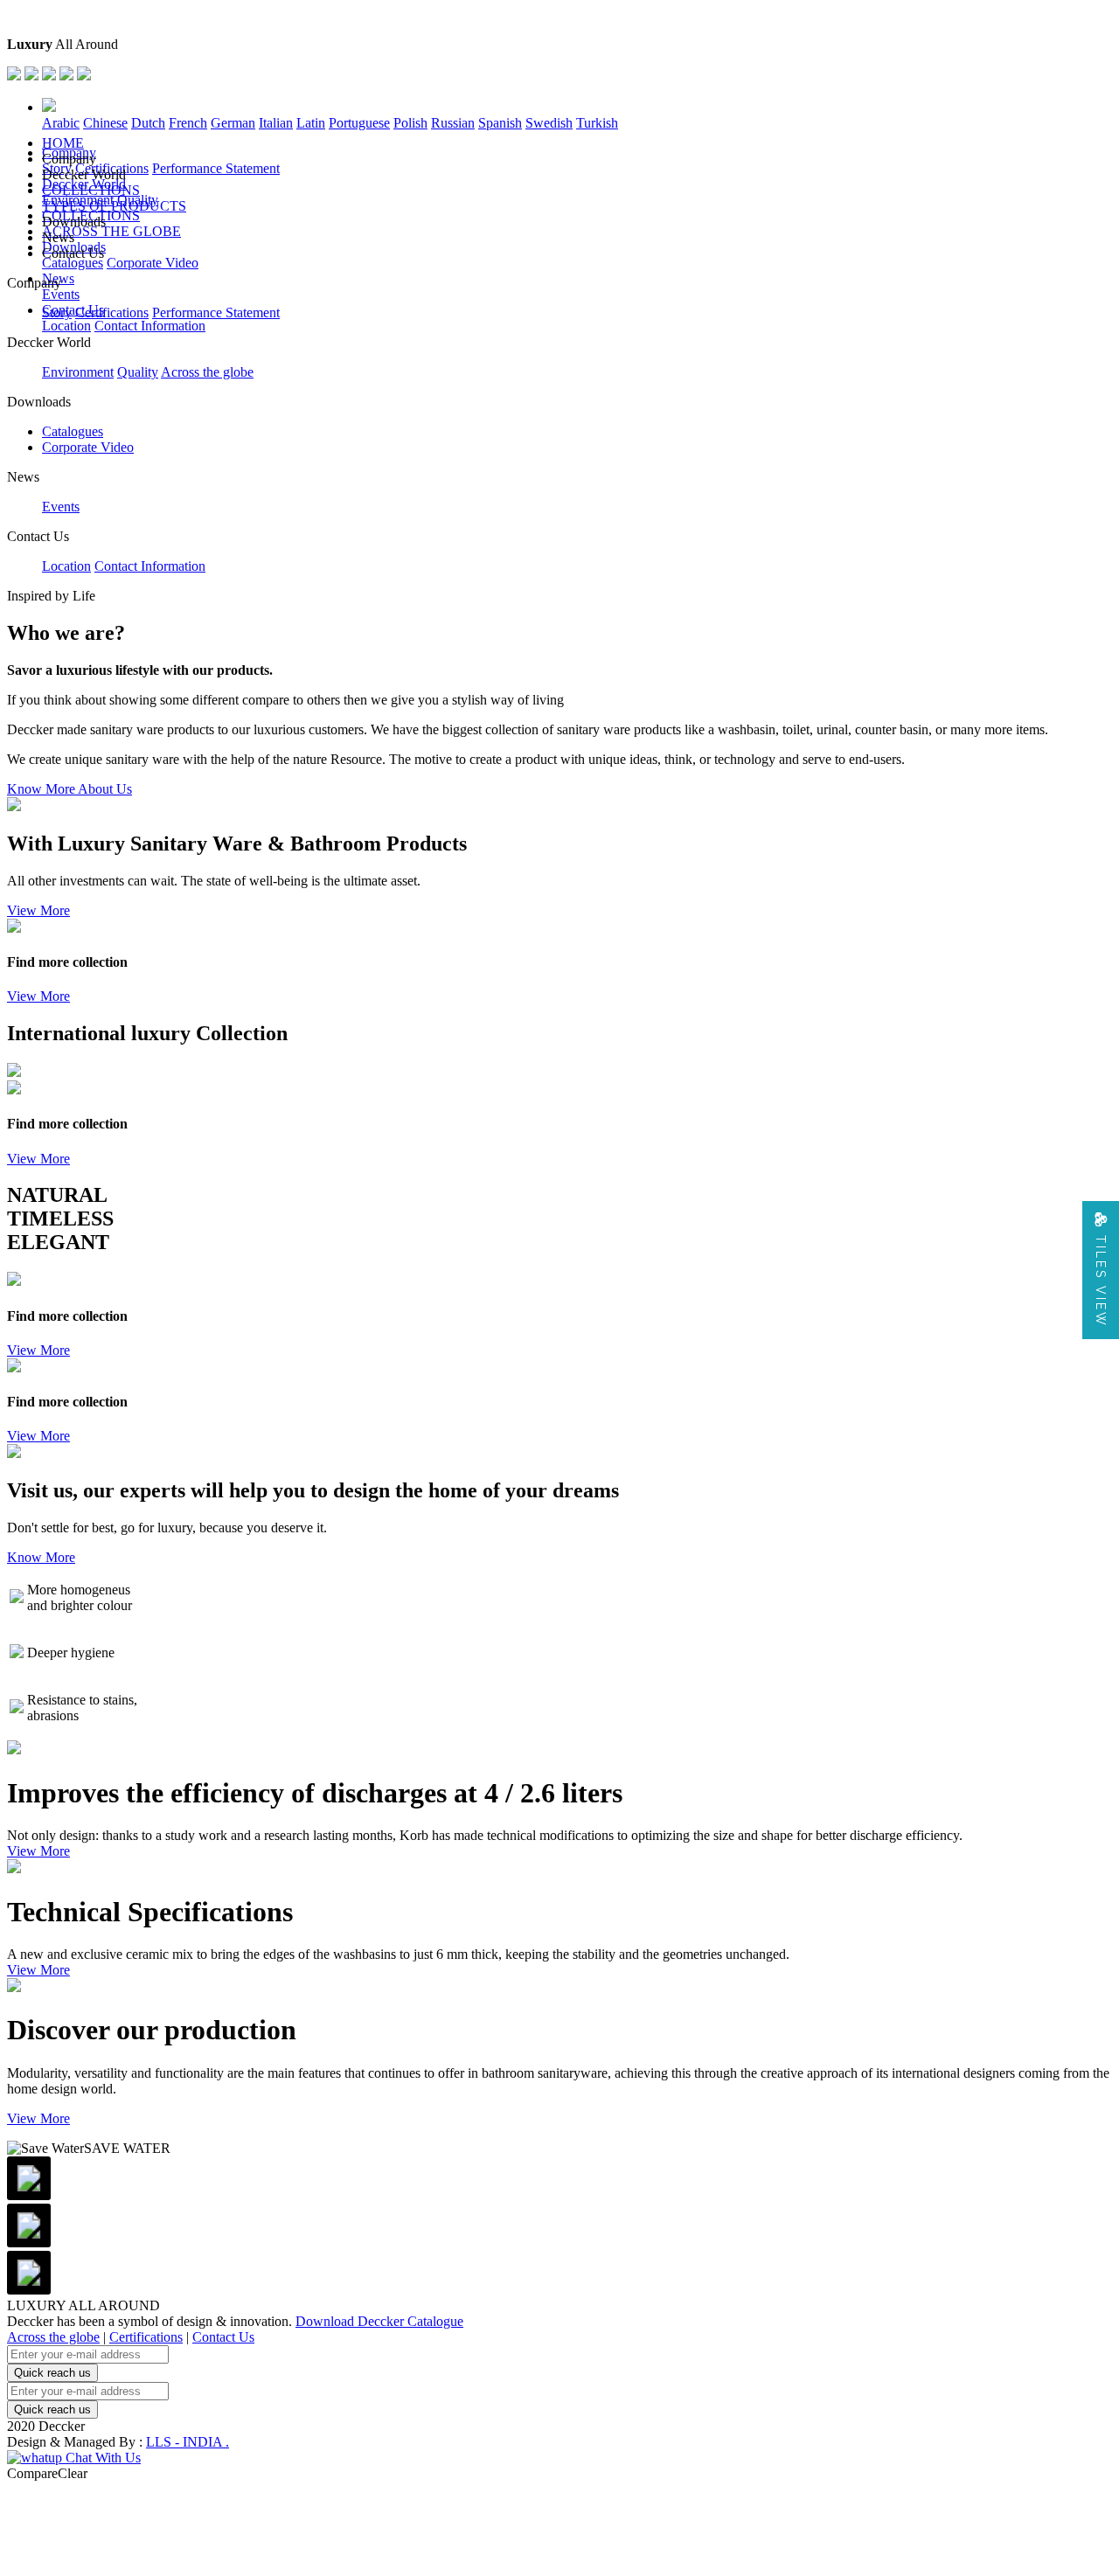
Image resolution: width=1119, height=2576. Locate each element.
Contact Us (223, 2337)
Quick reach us (52, 2373)
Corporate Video (153, 263)
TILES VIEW (1101, 1278)
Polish (410, 123)
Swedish (549, 123)
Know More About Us (70, 789)
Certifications (112, 312)
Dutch (148, 123)
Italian (276, 123)
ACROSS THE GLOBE (111, 231)
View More (38, 910)
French (188, 123)
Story (57, 312)
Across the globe (207, 372)
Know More (41, 1557)
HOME (63, 143)
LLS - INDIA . (188, 2442)
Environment (78, 372)
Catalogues (73, 263)
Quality (138, 372)
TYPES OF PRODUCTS (114, 206)
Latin (311, 123)
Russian (453, 123)
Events (61, 294)
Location (66, 326)
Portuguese (359, 123)
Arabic (61, 123)
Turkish (597, 123)
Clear (73, 2473)
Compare (32, 2473)
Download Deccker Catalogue (379, 2321)
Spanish (500, 123)
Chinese (105, 123)
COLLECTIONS (91, 190)
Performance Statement (216, 168)
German (233, 123)
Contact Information (150, 326)
